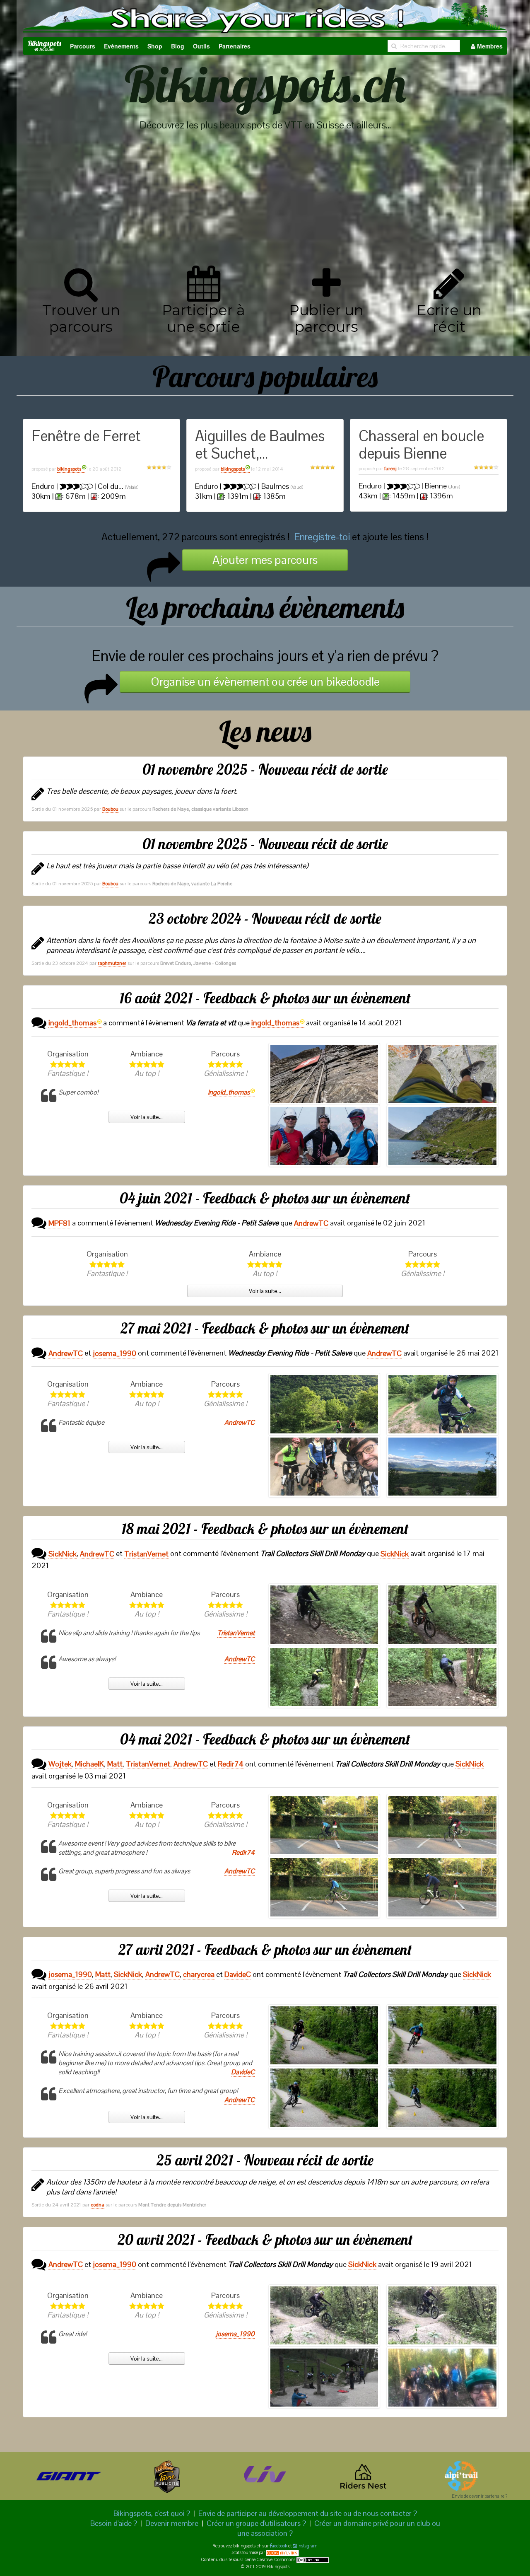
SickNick (63, 1554)
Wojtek (60, 1764)
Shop (155, 46)
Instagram (307, 2546)
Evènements (121, 46)
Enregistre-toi (322, 537)
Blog (178, 46)
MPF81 (59, 1223)
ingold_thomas (72, 1023)
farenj (390, 469)
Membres (489, 46)
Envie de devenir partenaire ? (479, 2496)
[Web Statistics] (282, 2552)
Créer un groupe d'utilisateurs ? (256, 2523)
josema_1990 (114, 1353)
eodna (98, 2205)
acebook (280, 2546)
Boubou (110, 809)
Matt (115, 1764)
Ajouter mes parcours (265, 560)
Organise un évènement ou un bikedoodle (265, 681)
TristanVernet (146, 1554)
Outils (201, 46)
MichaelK (89, 1764)
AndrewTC (311, 1223)
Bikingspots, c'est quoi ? (152, 2513)
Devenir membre (172, 2523)
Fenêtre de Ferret (86, 436)
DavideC (238, 1974)
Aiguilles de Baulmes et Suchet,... (260, 445)
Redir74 (231, 1764)
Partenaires (235, 46)
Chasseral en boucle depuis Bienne (421, 445)
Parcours (83, 46)
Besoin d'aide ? (114, 2523)
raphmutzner (112, 963)
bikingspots (69, 469)
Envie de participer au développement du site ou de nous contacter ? (308, 2513)
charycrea (199, 1974)
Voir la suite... (147, 1117)
